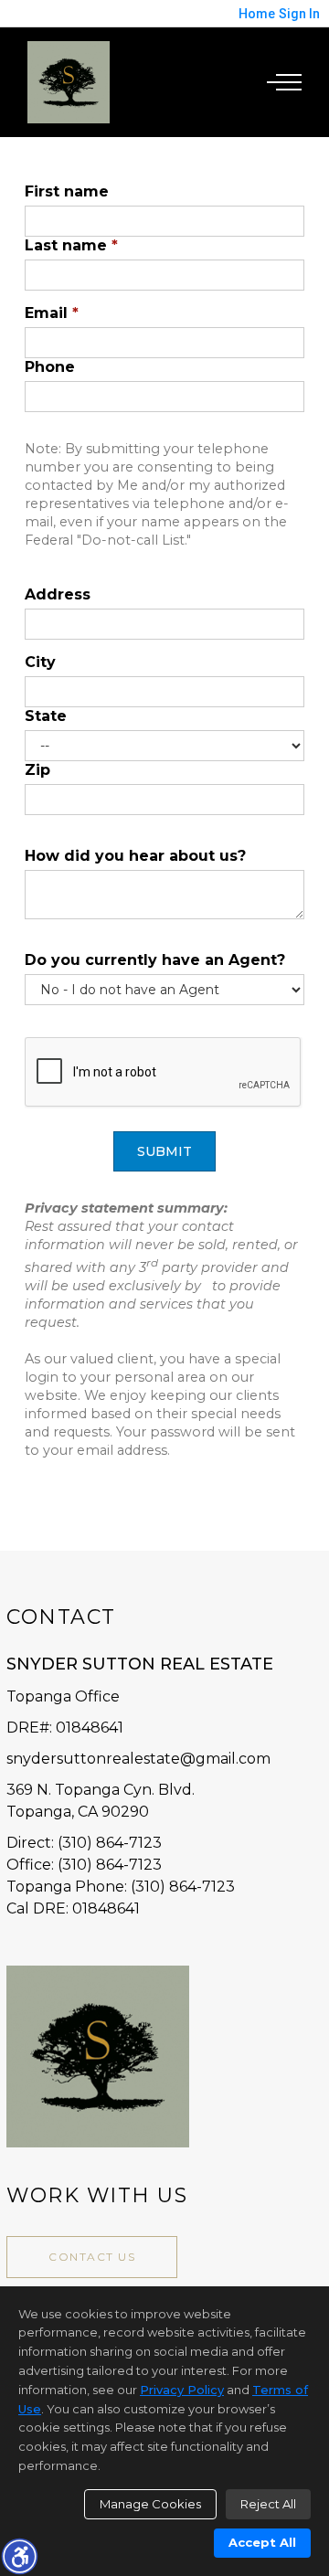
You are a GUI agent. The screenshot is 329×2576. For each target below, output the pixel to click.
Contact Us (92, 2257)
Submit (164, 1151)
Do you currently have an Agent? (155, 960)
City (40, 662)
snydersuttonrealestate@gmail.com (138, 1759)
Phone (50, 367)
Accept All (262, 2542)
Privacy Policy (182, 2390)
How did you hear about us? (135, 856)
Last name (71, 245)
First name (67, 191)
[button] (19, 2556)
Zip (37, 770)
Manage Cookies (150, 2504)
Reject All (268, 2504)
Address (58, 594)
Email (52, 313)
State (46, 716)
